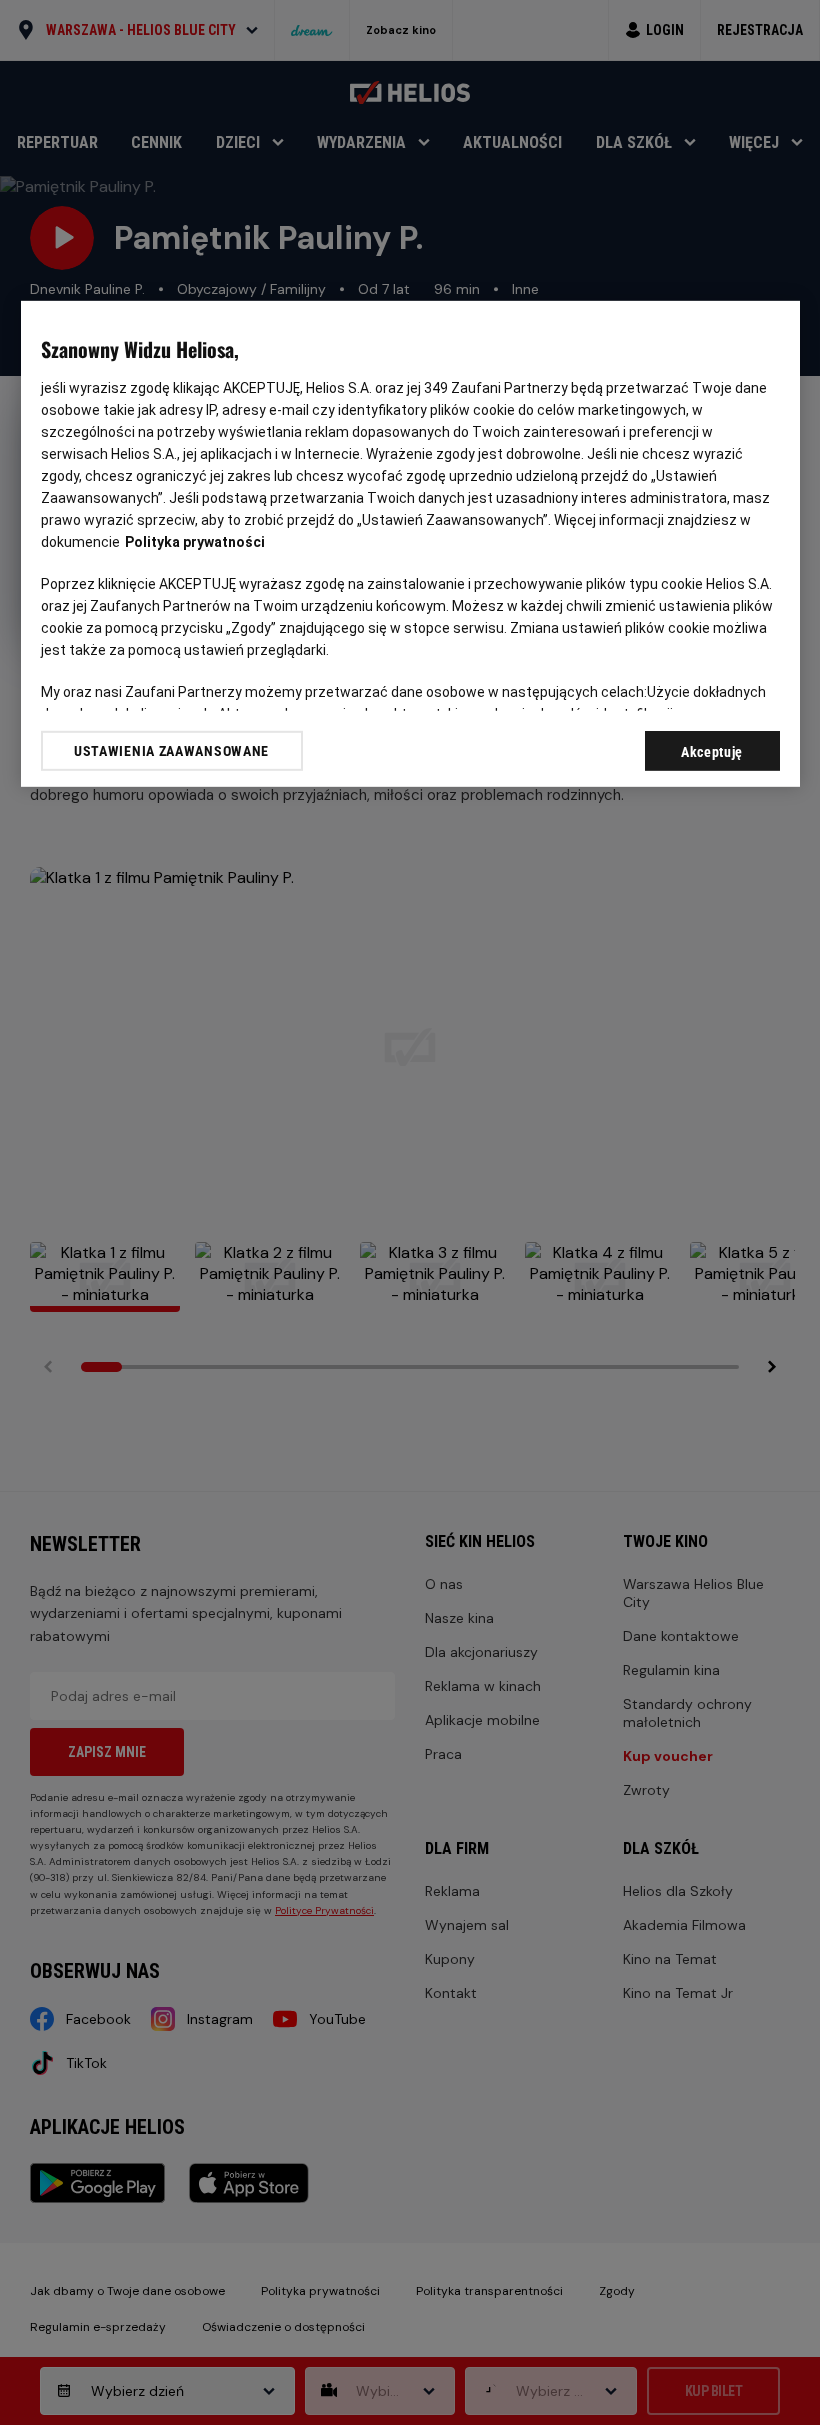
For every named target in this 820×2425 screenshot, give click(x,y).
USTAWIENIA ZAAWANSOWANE (171, 750)
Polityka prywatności (195, 542)
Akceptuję (712, 752)
